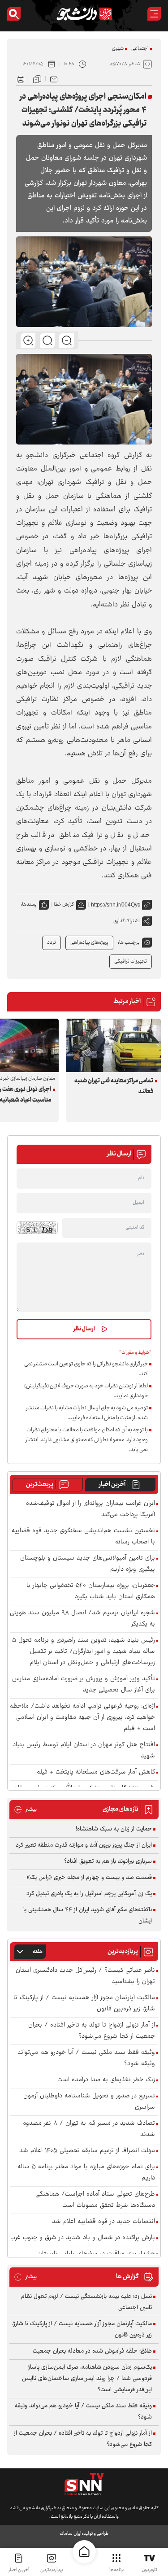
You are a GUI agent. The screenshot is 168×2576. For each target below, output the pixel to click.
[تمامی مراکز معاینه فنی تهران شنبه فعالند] (113, 1045)
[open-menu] (154, 14)
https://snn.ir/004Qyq (116, 905)
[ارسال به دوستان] (54, 78)
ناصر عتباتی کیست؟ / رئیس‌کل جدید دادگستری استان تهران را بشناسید (85, 1976)
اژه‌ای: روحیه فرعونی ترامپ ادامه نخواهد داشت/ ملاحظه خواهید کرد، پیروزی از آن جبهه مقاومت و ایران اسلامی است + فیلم (82, 1718)
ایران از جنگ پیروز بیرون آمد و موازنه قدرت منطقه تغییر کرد (84, 1845)
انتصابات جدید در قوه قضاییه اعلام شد (103, 2222)
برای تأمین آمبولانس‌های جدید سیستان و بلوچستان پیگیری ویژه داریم (88, 1564)
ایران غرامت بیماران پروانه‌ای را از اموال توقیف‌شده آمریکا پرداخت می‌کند (90, 1509)
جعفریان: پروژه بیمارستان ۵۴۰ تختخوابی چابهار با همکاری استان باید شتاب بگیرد (91, 1591)
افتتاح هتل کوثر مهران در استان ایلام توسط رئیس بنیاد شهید (84, 1751)
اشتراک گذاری (127, 921)
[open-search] (14, 14)
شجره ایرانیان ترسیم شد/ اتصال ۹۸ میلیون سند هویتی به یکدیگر (82, 1619)
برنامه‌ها (117, 2570)
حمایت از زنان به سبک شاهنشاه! (114, 1829)
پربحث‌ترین (40, 1485)
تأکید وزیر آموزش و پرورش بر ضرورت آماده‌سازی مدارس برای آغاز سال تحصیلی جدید (84, 1685)
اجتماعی (140, 49)
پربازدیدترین (52, 2570)
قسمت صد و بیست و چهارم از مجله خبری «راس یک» (89, 1878)
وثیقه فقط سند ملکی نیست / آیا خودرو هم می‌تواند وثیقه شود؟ (86, 2058)
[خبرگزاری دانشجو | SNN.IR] (84, 14)
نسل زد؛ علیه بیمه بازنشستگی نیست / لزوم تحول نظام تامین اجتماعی (86, 2302)
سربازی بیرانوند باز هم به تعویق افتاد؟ (108, 1861)
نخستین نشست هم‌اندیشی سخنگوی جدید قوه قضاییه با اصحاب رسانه (83, 1537)
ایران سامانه (70, 2534)
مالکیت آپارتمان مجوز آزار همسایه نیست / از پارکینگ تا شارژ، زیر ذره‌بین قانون (84, 2004)
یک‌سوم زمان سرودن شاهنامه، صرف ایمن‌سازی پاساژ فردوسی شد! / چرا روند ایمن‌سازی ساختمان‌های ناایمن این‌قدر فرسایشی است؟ (87, 2379)
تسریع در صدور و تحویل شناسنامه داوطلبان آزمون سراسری (89, 2102)
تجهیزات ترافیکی (131, 961)
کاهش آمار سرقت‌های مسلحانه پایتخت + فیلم (96, 1772)
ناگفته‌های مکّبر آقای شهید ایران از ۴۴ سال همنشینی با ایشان (88, 1916)
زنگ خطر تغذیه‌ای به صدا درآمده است (106, 2080)
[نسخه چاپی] (21, 78)
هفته (38, 1952)
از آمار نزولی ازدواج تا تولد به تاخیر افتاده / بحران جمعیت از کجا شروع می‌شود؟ (92, 2031)
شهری (118, 49)
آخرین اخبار (112, 1485)
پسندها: (29, 904)
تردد (52, 943)
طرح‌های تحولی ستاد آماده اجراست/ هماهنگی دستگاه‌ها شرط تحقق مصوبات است (95, 2200)
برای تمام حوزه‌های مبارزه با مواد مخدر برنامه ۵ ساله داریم (86, 2173)
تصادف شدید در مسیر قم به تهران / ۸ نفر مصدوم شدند (89, 2129)
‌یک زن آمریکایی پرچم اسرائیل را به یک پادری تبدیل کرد (89, 1894)
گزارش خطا (64, 904)
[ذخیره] (37, 78)
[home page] (84, 2552)
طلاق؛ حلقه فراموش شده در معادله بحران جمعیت (92, 2351)
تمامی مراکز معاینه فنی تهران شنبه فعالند (114, 1086)
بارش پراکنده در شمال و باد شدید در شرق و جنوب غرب (83, 2238)
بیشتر (25, 1810)
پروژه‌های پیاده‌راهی (89, 943)
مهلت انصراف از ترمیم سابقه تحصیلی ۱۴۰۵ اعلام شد (87, 2151)
